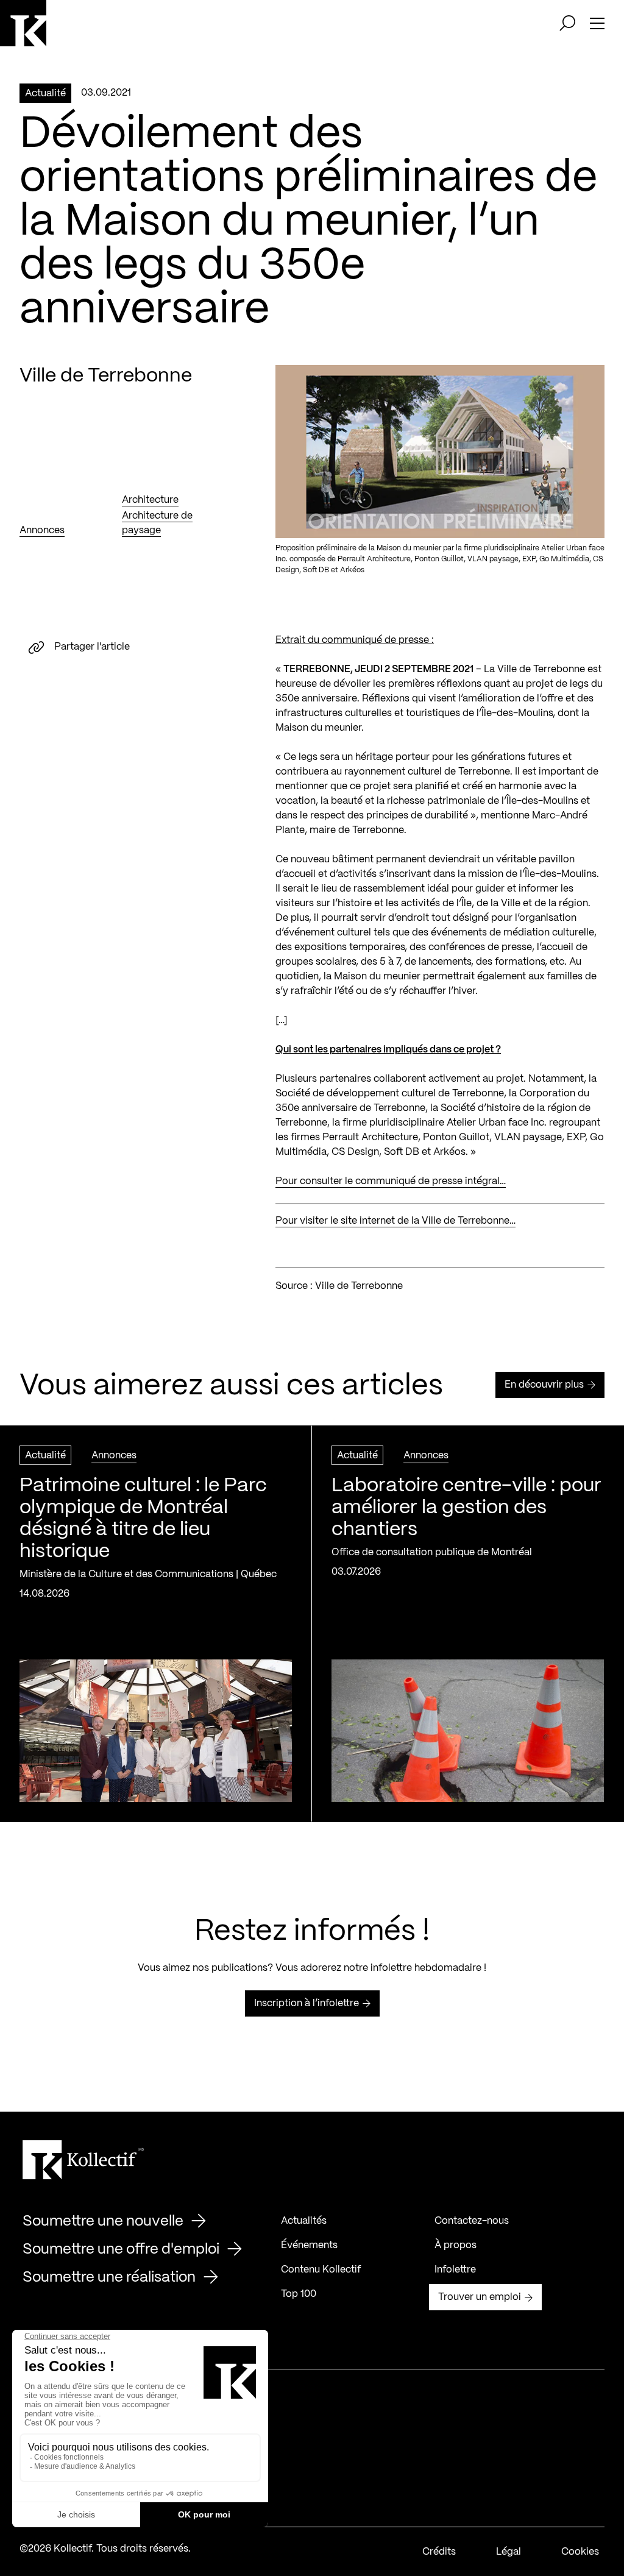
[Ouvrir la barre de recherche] (567, 23)
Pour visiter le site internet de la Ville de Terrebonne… (395, 1221)
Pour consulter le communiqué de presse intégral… (391, 1181)
